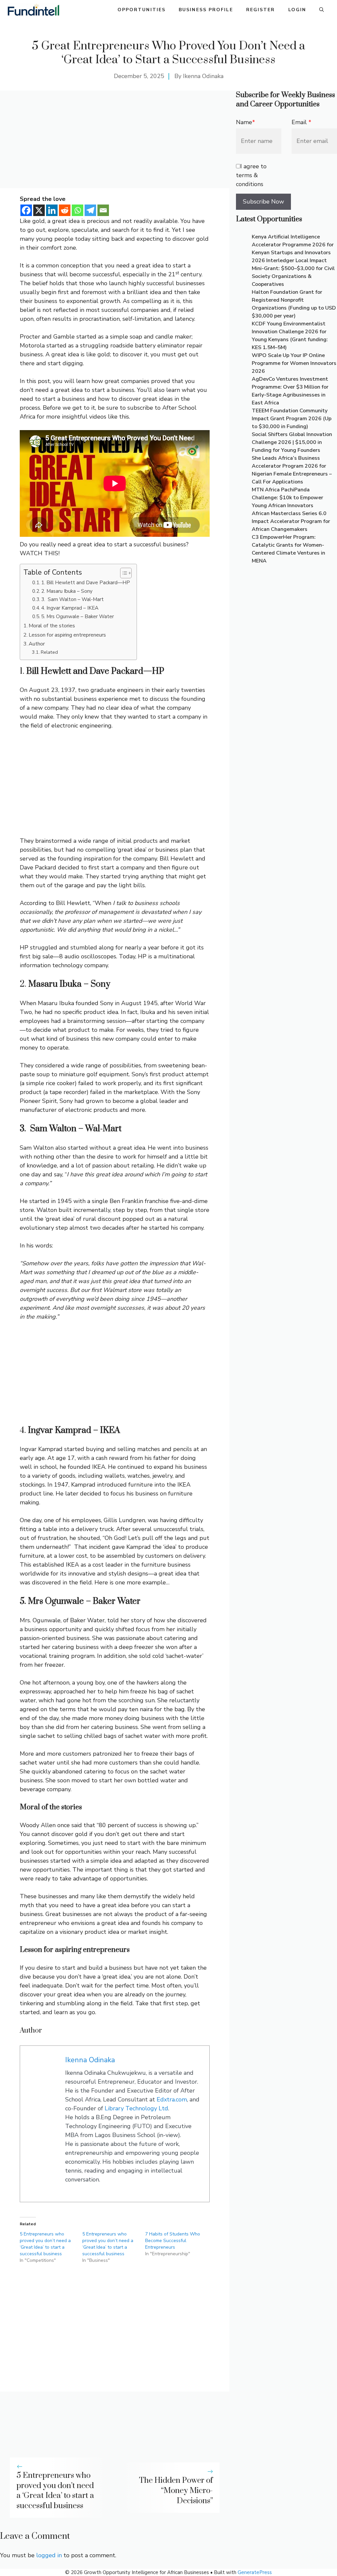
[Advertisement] (115, 139)
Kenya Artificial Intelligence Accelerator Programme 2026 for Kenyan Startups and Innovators (293, 245)
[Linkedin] (52, 210)
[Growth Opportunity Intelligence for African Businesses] (33, 10)
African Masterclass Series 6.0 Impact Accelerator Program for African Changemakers (291, 521)
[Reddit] (65, 210)
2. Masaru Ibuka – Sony (67, 591)
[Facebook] (26, 210)
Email (301, 122)
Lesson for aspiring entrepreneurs (67, 635)
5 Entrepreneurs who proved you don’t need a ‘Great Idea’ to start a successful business (45, 2244)
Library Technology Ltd (136, 2108)
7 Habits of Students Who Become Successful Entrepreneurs (173, 2241)
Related (49, 652)
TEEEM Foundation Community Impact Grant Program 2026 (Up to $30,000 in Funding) (292, 419)
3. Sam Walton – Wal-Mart (72, 599)
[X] (39, 210)
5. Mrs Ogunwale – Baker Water (78, 616)
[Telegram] (90, 210)
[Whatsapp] (78, 210)
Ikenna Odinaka (203, 76)
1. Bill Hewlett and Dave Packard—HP (86, 582)
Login (297, 10)
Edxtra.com (172, 2099)
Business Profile (206, 10)
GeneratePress (255, 2572)
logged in (49, 2555)
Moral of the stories (52, 626)
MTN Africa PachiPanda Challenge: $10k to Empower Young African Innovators (287, 498)
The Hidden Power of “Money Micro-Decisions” (176, 2491)
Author (37, 644)
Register (261, 10)
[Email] (103, 210)
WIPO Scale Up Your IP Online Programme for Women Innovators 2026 (294, 363)
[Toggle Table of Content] (123, 573)
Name (246, 122)
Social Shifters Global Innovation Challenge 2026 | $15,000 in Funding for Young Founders (292, 442)
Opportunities (142, 10)
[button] (322, 10)
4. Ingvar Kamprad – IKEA (70, 608)
